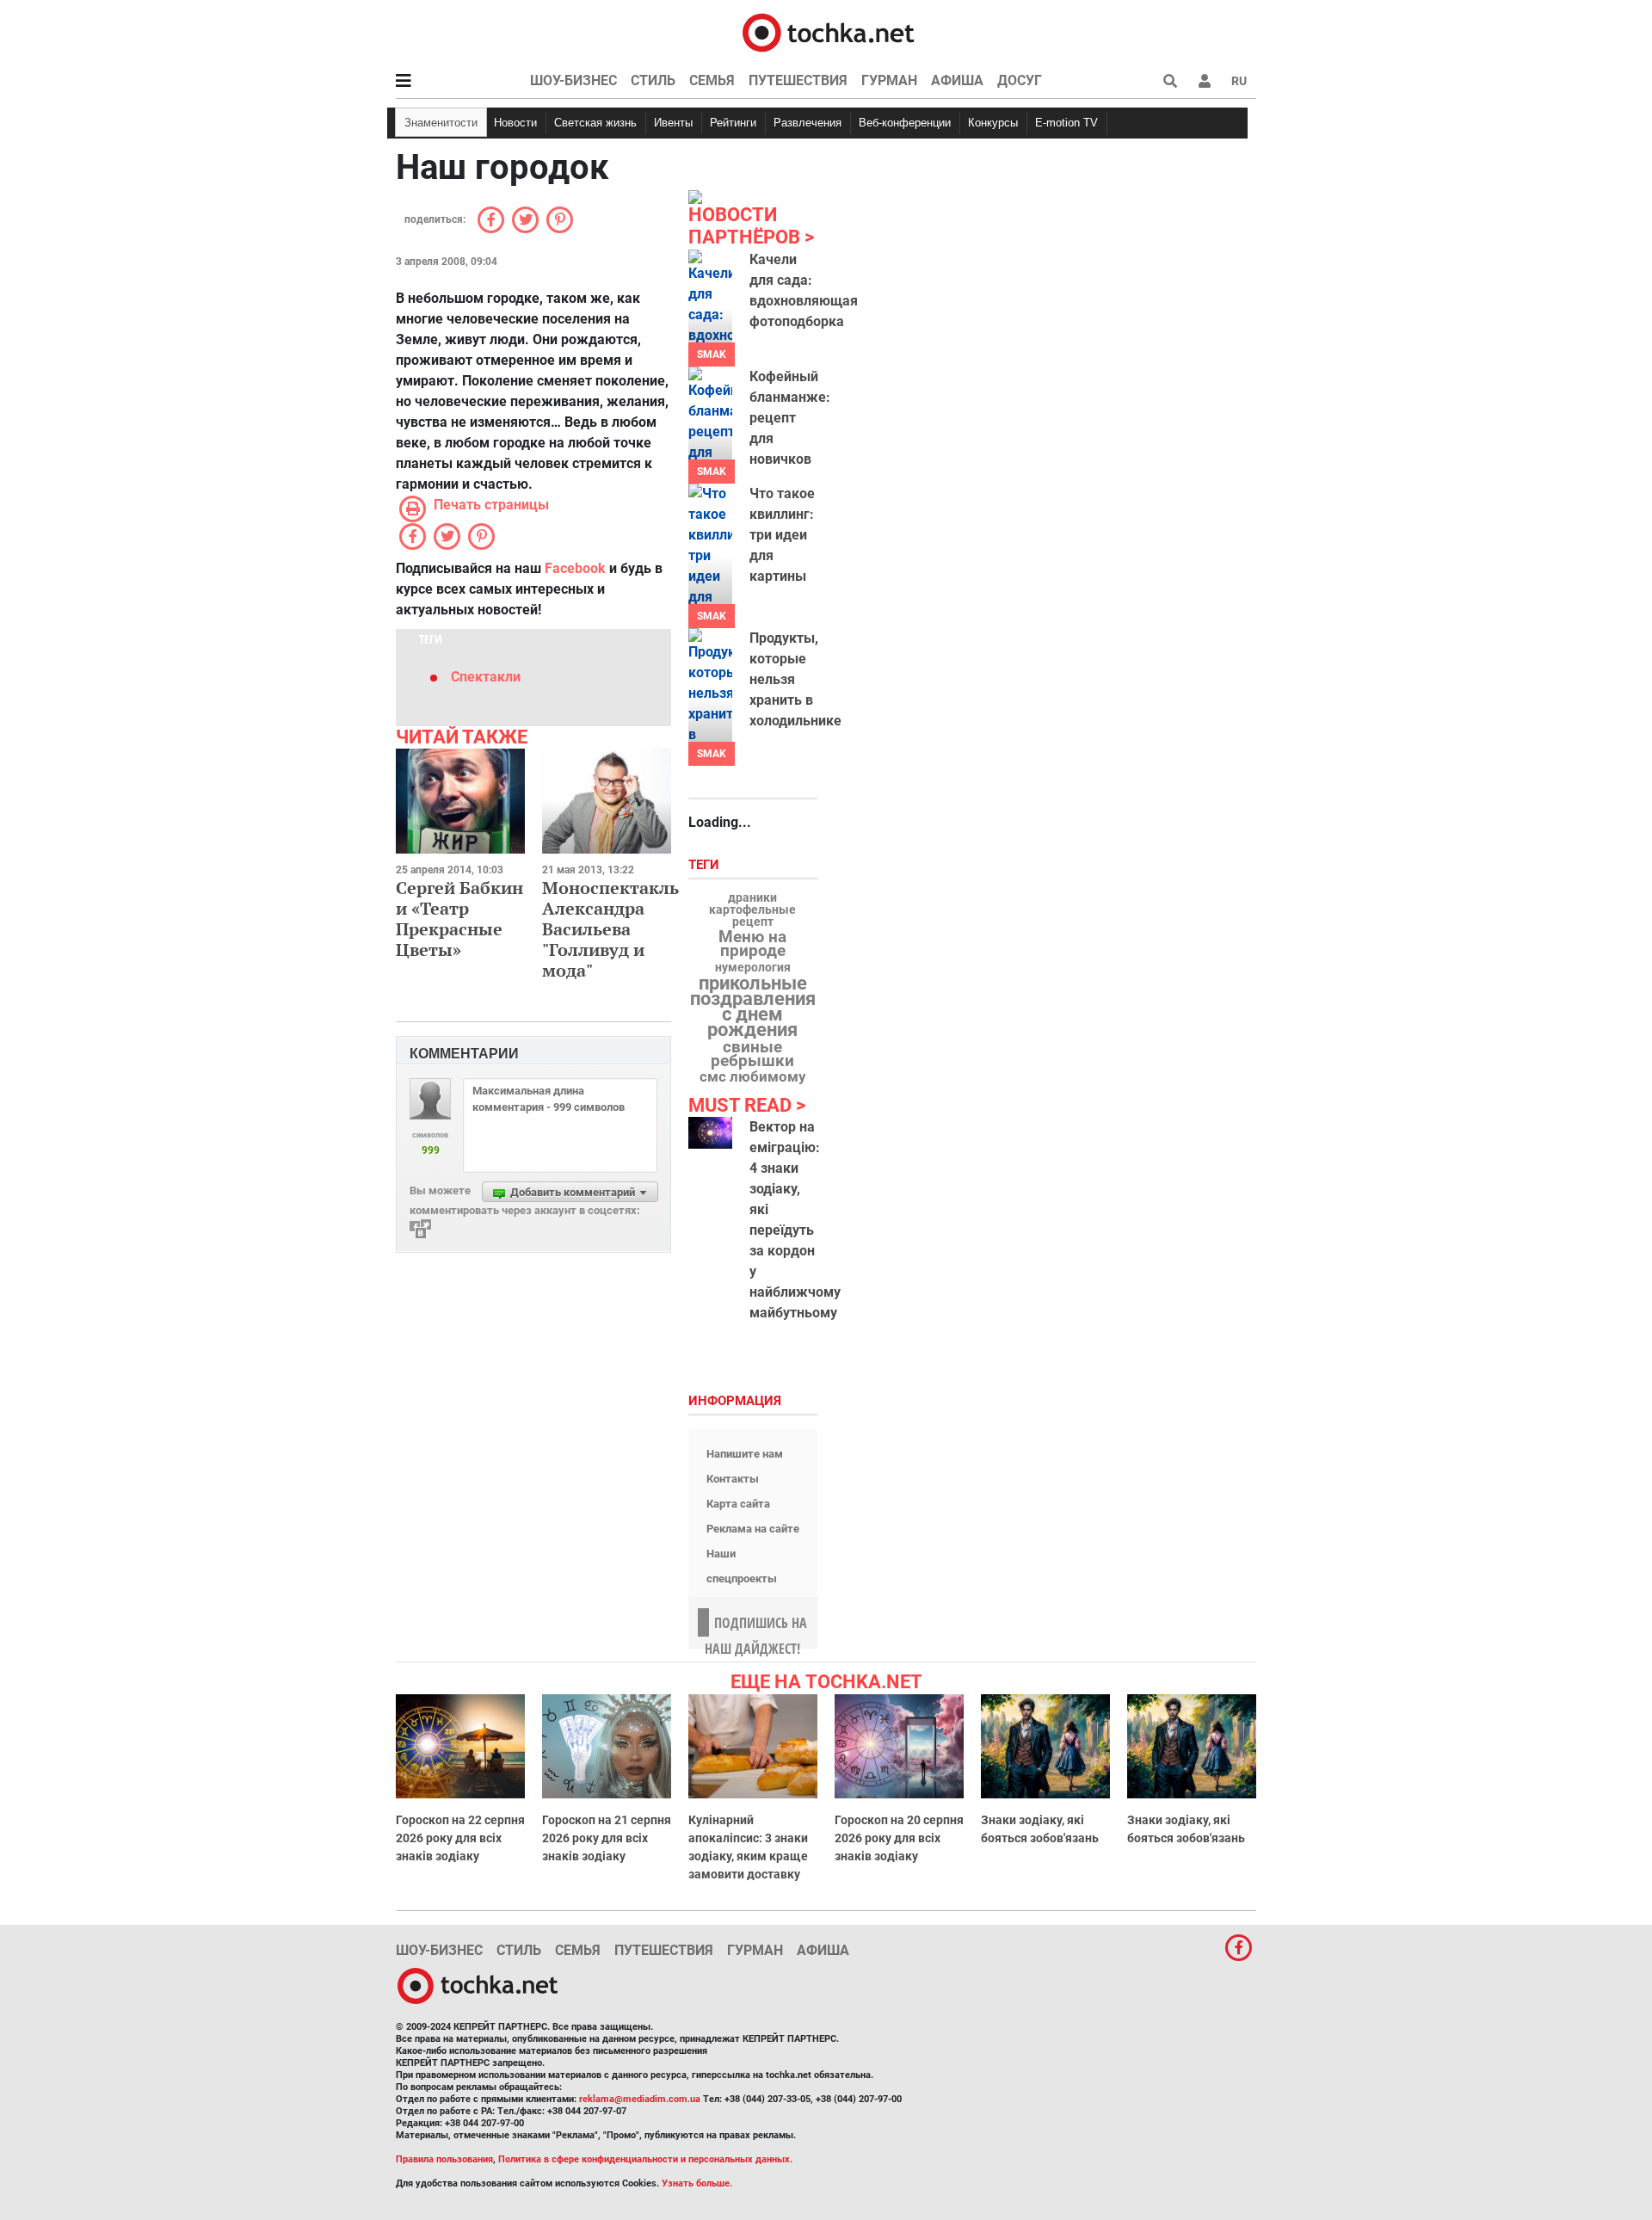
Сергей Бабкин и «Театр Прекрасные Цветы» (459, 919)
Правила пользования (444, 2159)
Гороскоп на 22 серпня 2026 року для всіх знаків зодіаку (460, 1838)
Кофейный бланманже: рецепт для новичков (790, 418)
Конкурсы (993, 123)
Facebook (575, 568)
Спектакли (486, 677)
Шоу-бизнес (573, 80)
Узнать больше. (697, 2183)
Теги (706, 865)
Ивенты (673, 123)
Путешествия (798, 80)
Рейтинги (733, 123)
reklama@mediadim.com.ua (640, 2099)
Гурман (889, 80)
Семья (712, 80)
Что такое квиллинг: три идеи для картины (782, 535)
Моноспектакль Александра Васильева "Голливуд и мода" (610, 929)
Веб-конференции (905, 123)
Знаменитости (441, 123)
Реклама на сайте (753, 1529)
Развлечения (808, 123)
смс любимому (753, 1076)
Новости (515, 123)
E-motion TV (1066, 123)
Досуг (1020, 80)
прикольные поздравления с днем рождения (753, 1007)
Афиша (957, 80)
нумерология (753, 968)
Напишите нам (745, 1454)
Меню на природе (752, 944)
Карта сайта (738, 1504)
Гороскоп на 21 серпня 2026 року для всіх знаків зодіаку (607, 1838)
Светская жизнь (595, 123)
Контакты (733, 1479)
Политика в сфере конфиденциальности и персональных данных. (645, 2159)
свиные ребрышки (752, 1054)
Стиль (653, 80)
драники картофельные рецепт (752, 910)
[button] (1205, 81)
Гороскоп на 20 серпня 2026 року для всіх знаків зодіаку (899, 1838)
